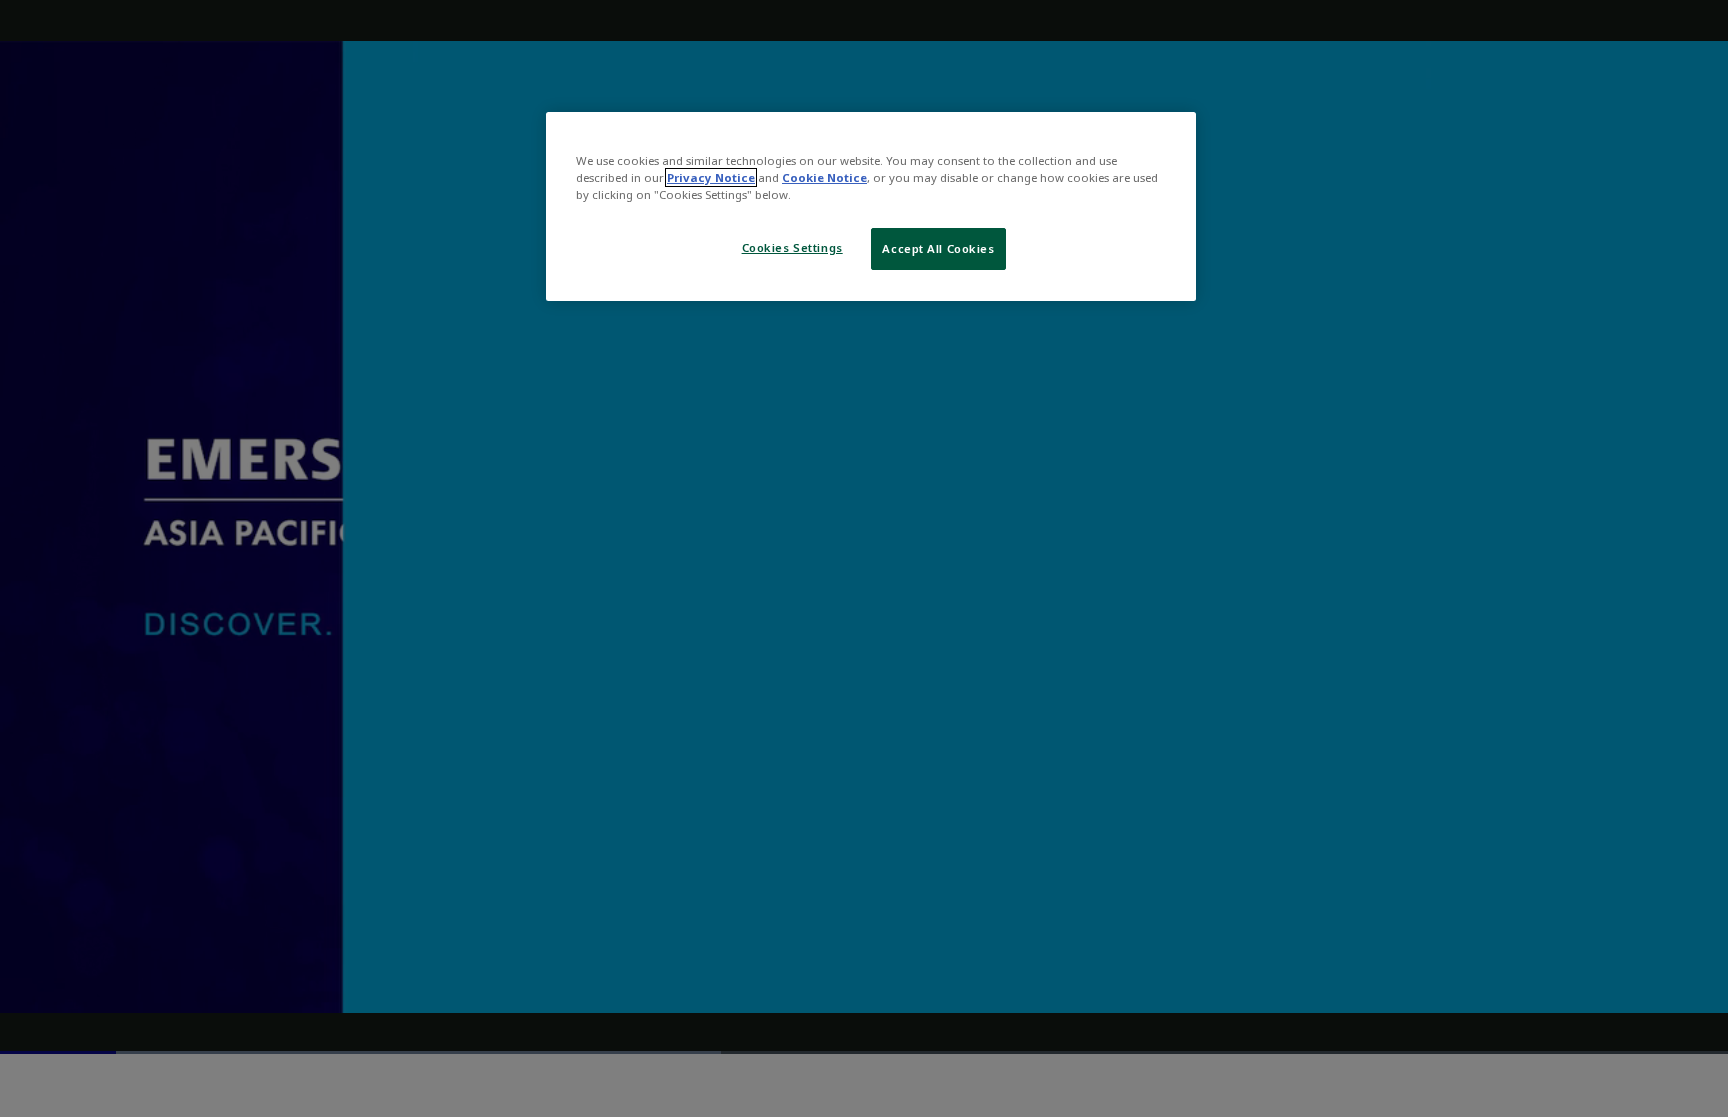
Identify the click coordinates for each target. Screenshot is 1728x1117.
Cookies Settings (792, 247)
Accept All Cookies (938, 248)
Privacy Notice (711, 177)
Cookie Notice (824, 177)
